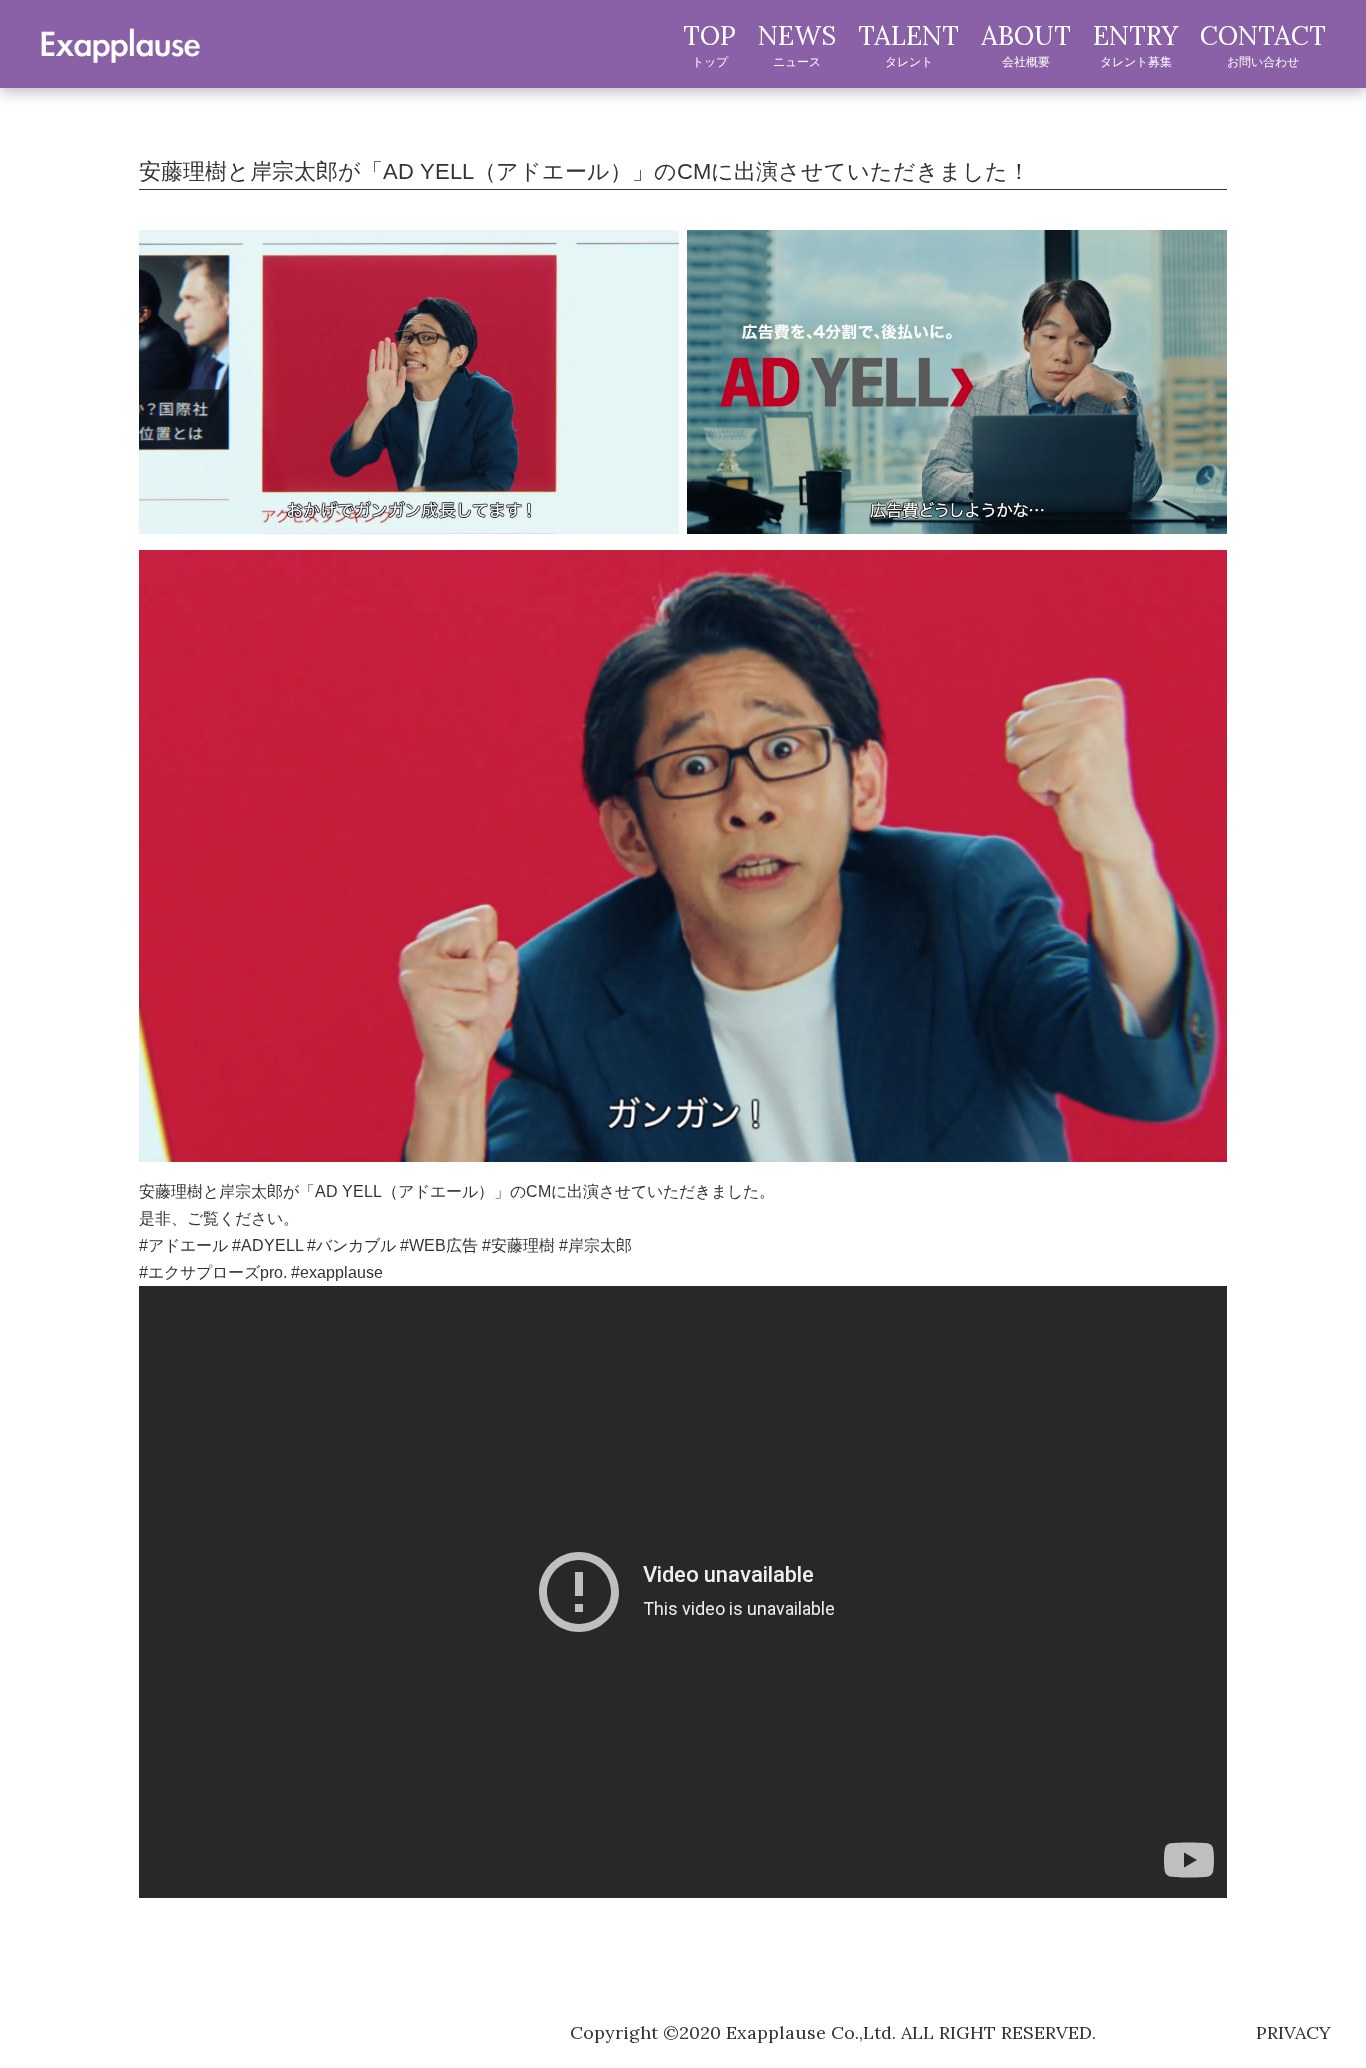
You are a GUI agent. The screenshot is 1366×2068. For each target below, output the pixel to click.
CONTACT (1263, 44)
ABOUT (1026, 44)
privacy (1293, 2032)
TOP (709, 44)
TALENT (908, 44)
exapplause (120, 43)
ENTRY (1135, 44)
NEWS (797, 44)
